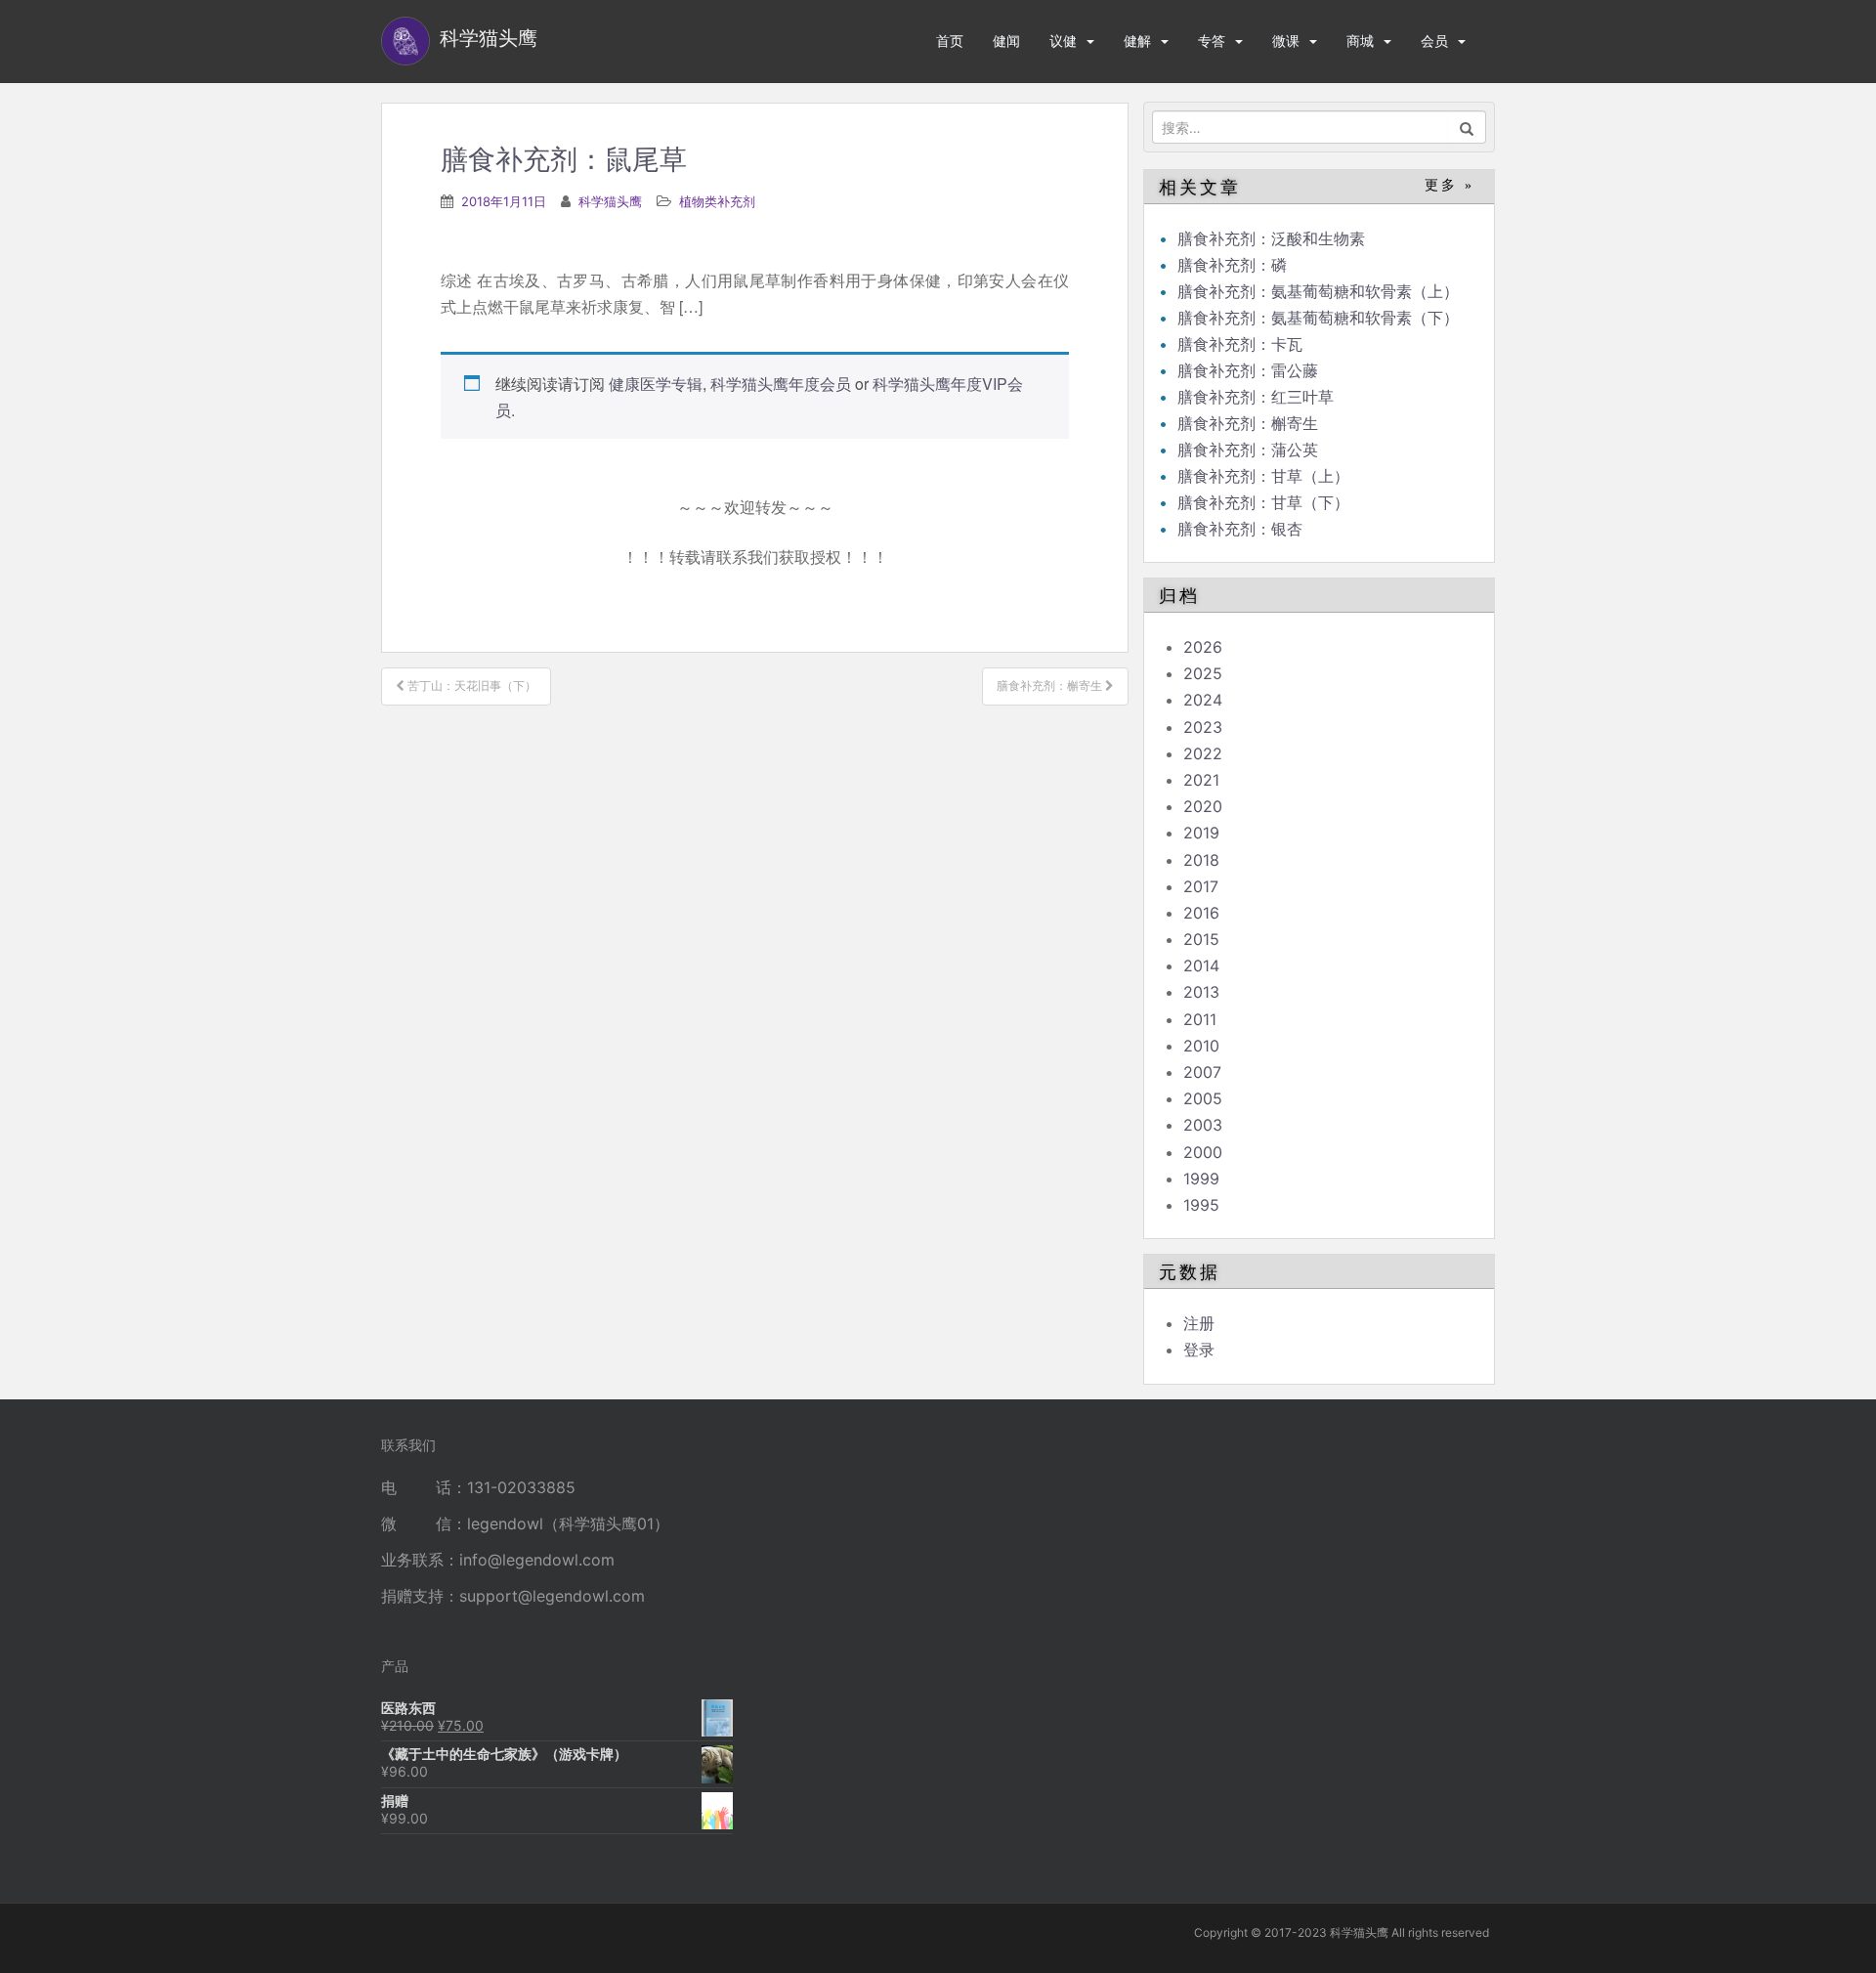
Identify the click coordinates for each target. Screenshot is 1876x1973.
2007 (1202, 1072)
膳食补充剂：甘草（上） (1263, 476)
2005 (1203, 1098)
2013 (1201, 992)
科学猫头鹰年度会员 (781, 384)
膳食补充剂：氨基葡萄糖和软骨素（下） (1318, 318)
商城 (1360, 41)
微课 (1286, 41)
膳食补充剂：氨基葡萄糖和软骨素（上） (1318, 291)
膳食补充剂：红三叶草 (1256, 397)
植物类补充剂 (717, 201)
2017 (1201, 886)
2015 (1201, 939)
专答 (1212, 41)
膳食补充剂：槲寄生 (1248, 423)
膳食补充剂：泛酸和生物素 (1271, 238)
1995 (1201, 1205)
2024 (1203, 700)
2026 (1203, 647)
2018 (1201, 860)
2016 (1201, 913)
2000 (1203, 1152)
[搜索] (1467, 127)
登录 (1199, 1350)
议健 (1063, 41)
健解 (1137, 41)
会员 (1434, 41)
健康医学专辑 (656, 384)
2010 (1201, 1046)
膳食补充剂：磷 (1232, 265)
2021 (1201, 780)
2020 (1203, 806)
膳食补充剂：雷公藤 (1248, 370)
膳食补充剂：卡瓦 (1240, 344)
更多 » (1450, 185)
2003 (1203, 1125)
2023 (1203, 727)
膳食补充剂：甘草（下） (1263, 502)
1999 (1201, 1179)
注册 (1199, 1323)
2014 (1201, 965)
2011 (1200, 1019)
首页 (950, 41)
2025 (1203, 673)
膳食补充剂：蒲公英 (1248, 450)
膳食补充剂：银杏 (1240, 529)
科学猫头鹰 (610, 201)
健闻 (1006, 41)
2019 (1201, 833)
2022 (1203, 753)
